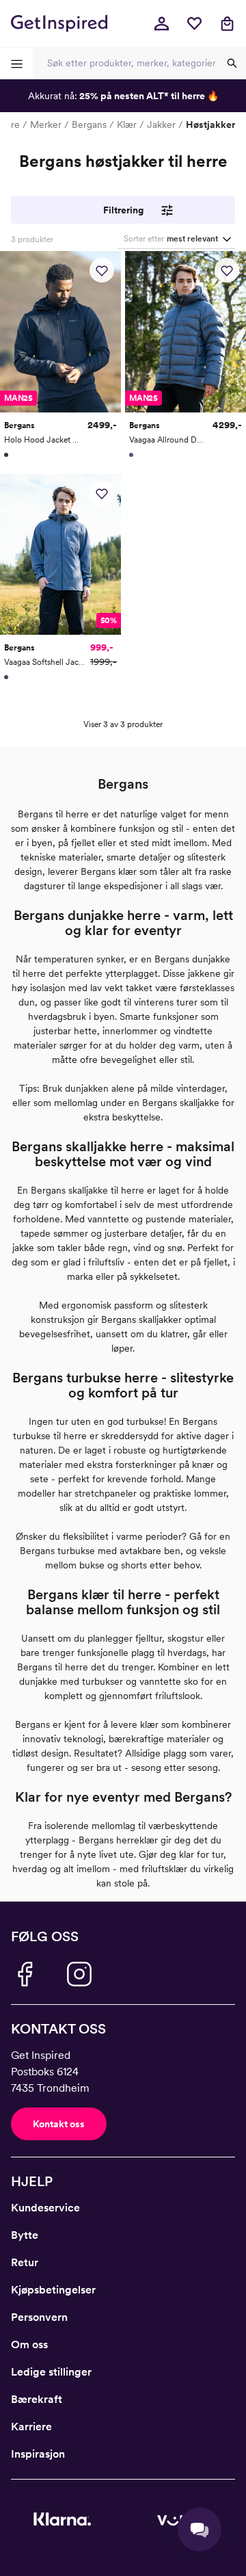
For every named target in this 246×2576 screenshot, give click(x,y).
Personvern (39, 2317)
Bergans (89, 124)
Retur (25, 2262)
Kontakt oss (59, 2124)
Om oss (29, 2344)
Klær (127, 124)
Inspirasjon (38, 2454)
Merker (46, 124)
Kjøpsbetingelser (53, 2290)
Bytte (25, 2235)
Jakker (161, 124)
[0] (194, 23)
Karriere (31, 2427)
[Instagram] (79, 1974)
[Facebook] (25, 1974)
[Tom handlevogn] (227, 23)
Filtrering (123, 210)
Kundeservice (45, 2208)
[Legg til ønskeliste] (102, 270)
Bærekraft (37, 2399)
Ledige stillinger (51, 2372)
